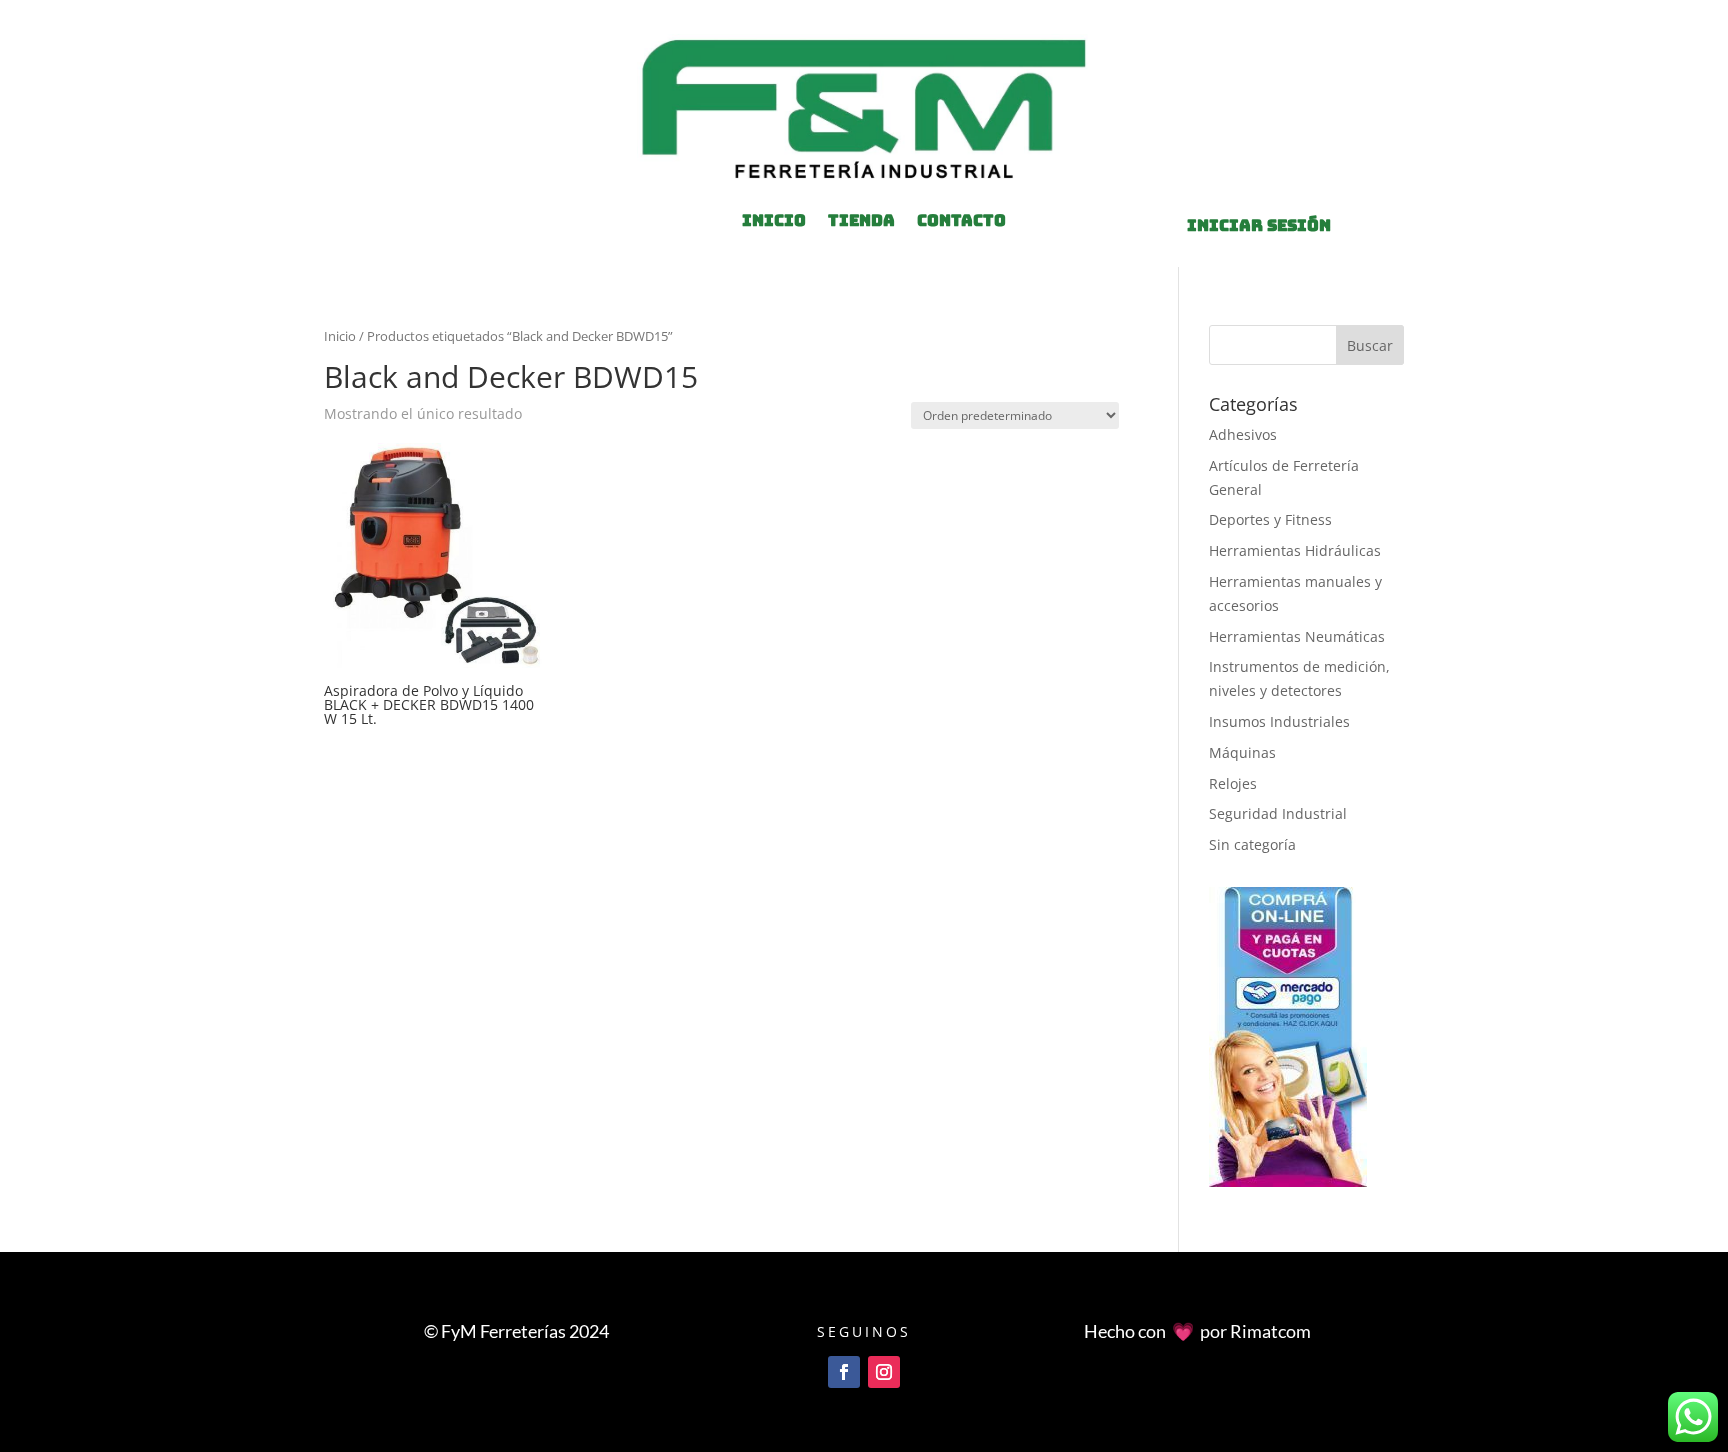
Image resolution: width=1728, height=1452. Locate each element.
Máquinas (1242, 752)
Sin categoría (1252, 844)
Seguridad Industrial (1278, 813)
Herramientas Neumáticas (1297, 636)
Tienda (861, 222)
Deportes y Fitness (1270, 519)
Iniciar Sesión (1259, 225)
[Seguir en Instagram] (884, 1372)
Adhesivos (1243, 434)
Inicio (340, 336)
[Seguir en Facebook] (844, 1372)
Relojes (1233, 783)
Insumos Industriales (1279, 721)
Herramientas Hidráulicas (1295, 550)
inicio (774, 222)
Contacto (961, 222)
